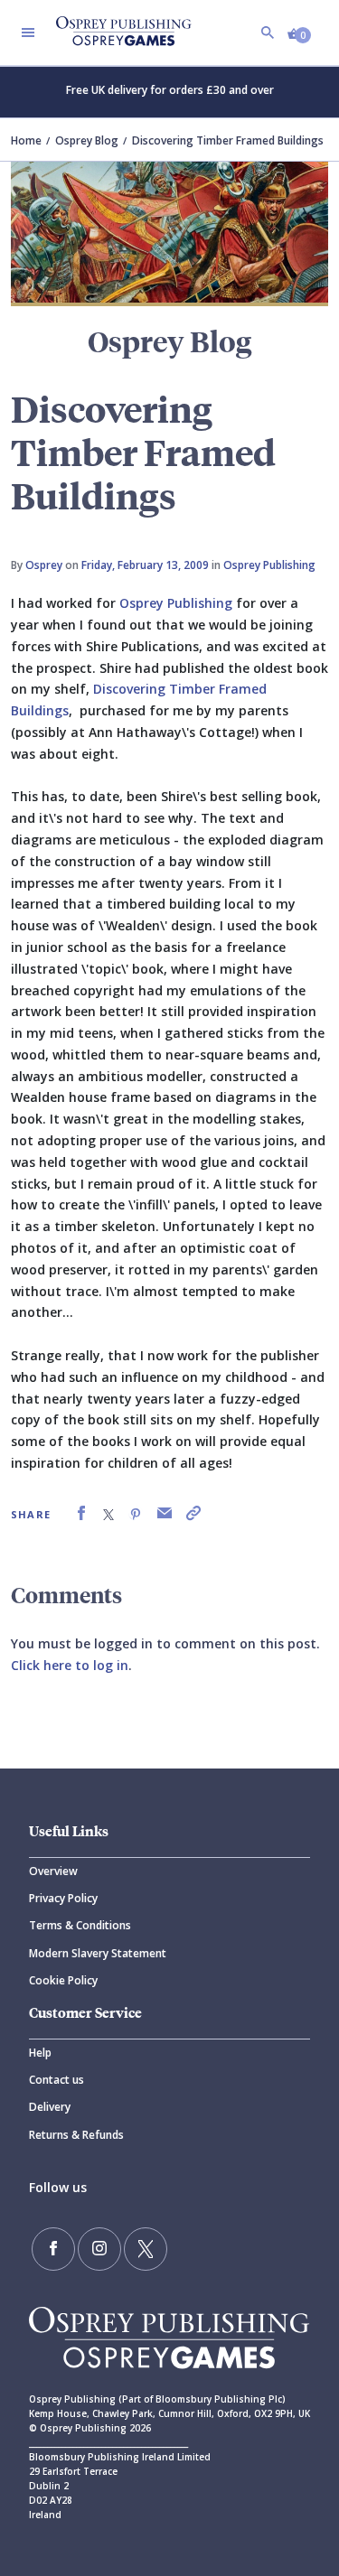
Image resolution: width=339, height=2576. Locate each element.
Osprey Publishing (269, 565)
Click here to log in (70, 1665)
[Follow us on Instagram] (99, 2249)
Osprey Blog (87, 140)
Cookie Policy (63, 1980)
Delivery (50, 2107)
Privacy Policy (63, 1898)
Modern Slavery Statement (98, 1953)
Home (26, 140)
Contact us (56, 2080)
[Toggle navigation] (28, 33)
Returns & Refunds (76, 2135)
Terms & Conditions (80, 1925)
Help (40, 2053)
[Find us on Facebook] (53, 2249)
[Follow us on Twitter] (146, 2249)
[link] (81, 1513)
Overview (53, 1871)
